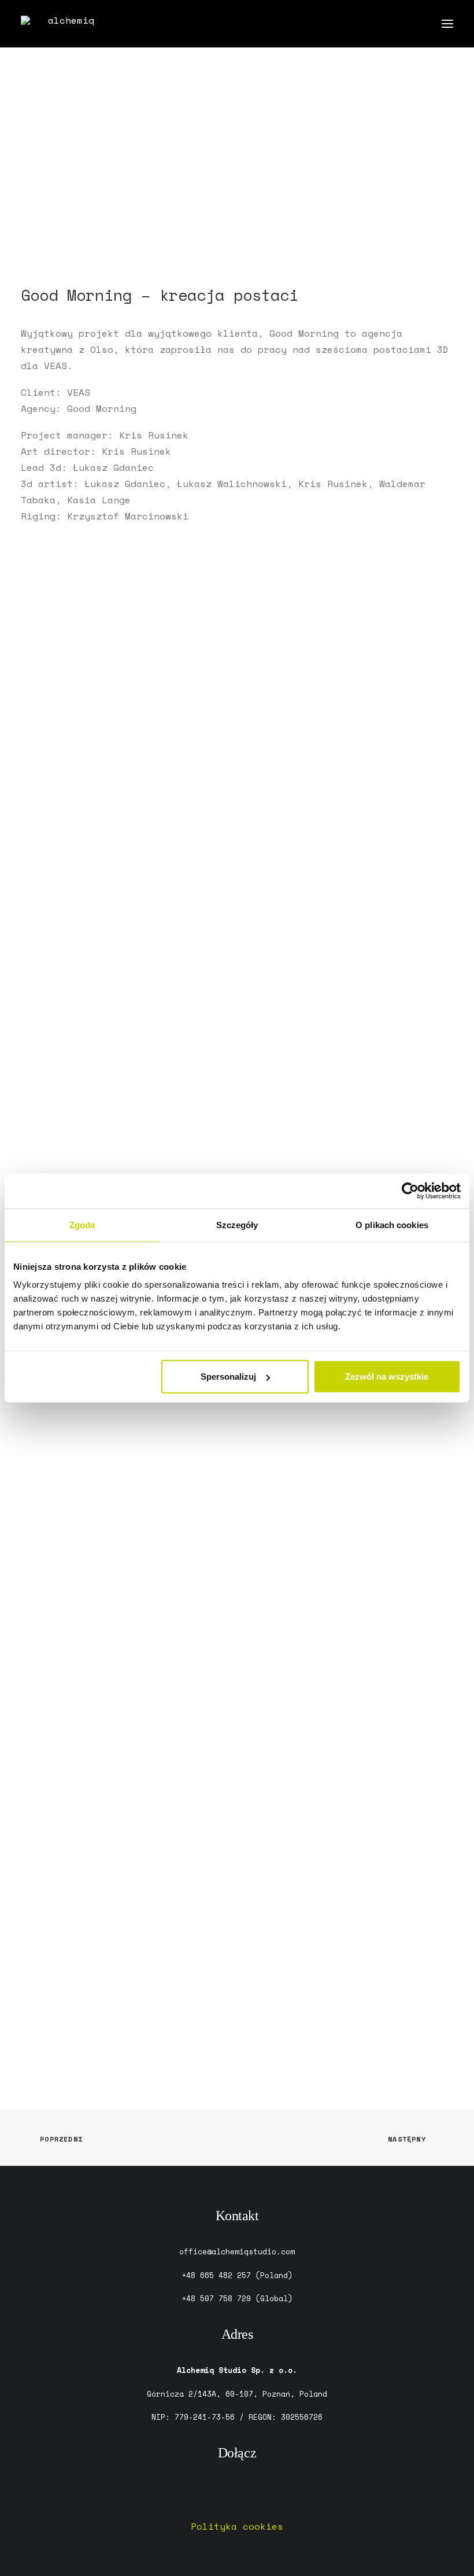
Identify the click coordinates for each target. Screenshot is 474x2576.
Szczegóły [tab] (237, 1224)
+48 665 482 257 (216, 2275)
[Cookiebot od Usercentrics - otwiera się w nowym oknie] (410, 1191)
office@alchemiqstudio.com (237, 2251)
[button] (447, 24)
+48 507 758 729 (216, 2298)
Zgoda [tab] (82, 1224)
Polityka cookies (237, 2526)
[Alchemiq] (66, 24)
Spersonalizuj (228, 1377)
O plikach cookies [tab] (392, 1224)
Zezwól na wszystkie (387, 1377)
